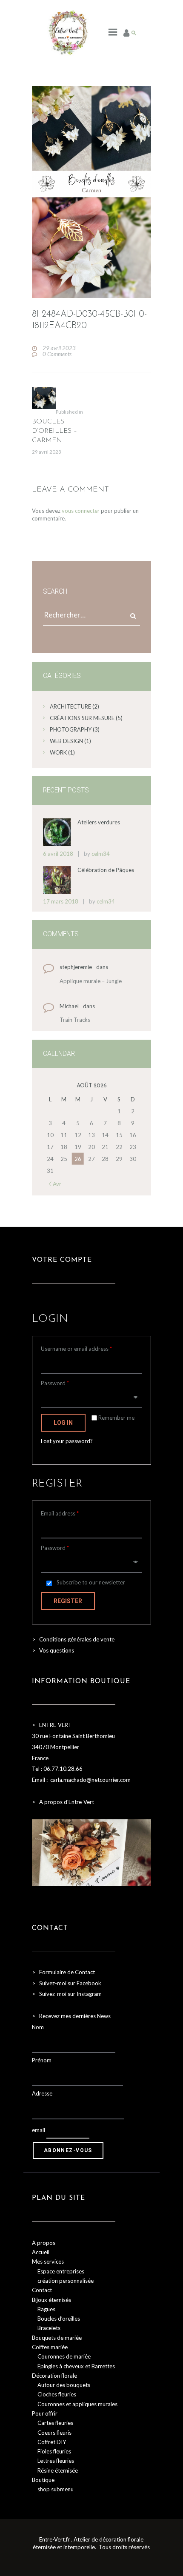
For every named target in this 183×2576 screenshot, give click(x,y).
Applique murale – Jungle (91, 981)
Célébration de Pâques (106, 870)
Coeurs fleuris (54, 2433)
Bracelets (49, 2328)
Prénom (42, 2060)
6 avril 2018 (58, 854)
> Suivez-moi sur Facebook (67, 1983)
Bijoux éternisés (51, 2300)
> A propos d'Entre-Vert (63, 1802)
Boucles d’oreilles (59, 2319)
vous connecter (81, 511)
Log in (63, 1423)
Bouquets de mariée (57, 2338)
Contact (42, 2290)
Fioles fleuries (54, 2451)
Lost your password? (67, 1441)
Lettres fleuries (56, 2461)
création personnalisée (66, 2281)
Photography (71, 729)
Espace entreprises (61, 2271)
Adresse (42, 2093)
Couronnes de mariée (64, 2356)
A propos (44, 2243)
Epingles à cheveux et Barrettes (76, 2366)
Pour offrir (45, 2413)
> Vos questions (53, 1650)
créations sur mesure (82, 718)
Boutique (43, 2480)
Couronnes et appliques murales (77, 2404)
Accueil (41, 2252)
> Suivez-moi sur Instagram (67, 1994)
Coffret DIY (52, 2442)
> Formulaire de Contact (63, 1972)
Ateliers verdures (99, 822)
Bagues (46, 2309)
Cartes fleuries (55, 2423)
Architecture (70, 706)
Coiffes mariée (50, 2347)
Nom (38, 2027)
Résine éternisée (58, 2470)
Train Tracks (75, 1020)
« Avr (55, 1184)
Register (68, 1601)
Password (55, 1383)
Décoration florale (54, 2376)
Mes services (48, 2262)
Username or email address (76, 1349)
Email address (60, 1513)
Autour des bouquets (64, 2385)
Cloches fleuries (57, 2394)
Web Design (66, 741)
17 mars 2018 (61, 901)
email (39, 2130)
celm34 (101, 854)
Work (58, 752)
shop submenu (56, 2489)
